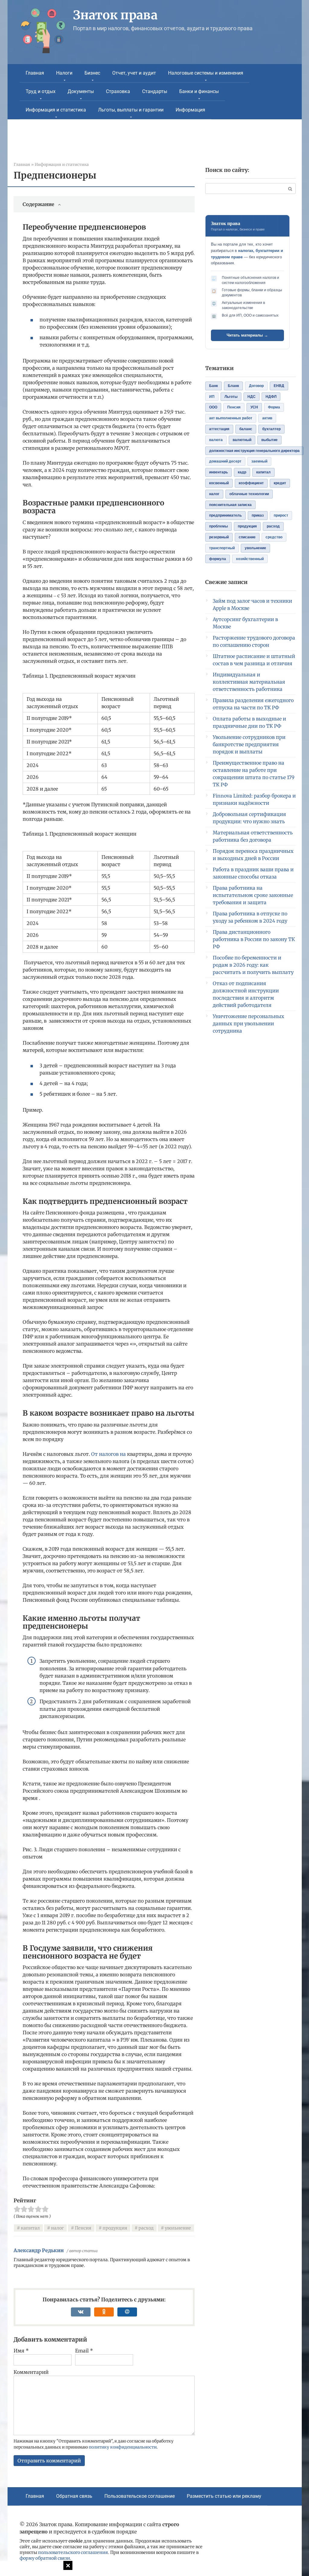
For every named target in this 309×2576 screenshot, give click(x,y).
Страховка (118, 91)
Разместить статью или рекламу (224, 2496)
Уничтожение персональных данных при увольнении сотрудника (248, 1024)
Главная (35, 73)
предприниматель (225, 515)
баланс (246, 429)
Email (84, 2351)
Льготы (231, 397)
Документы (81, 91)
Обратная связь (74, 2496)
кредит (280, 483)
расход (146, 2228)
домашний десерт (225, 461)
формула (218, 559)
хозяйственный (250, 559)
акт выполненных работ (231, 418)
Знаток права (115, 15)
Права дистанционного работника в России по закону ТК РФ (254, 939)
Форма (274, 407)
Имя (21, 2351)
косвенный (219, 483)
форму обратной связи (45, 2558)
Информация (190, 110)
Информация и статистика (56, 110)
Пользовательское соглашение (140, 2496)
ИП (212, 397)
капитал (30, 2228)
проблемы (218, 526)
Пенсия (83, 2228)
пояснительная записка (230, 505)
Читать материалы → (247, 335)
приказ (258, 515)
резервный (219, 537)
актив (267, 418)
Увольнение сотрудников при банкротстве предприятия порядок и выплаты (249, 744)
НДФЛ (271, 397)
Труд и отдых (41, 91)
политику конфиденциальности (123, 2447)
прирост (281, 515)
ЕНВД (279, 386)
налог (57, 2228)
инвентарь (218, 472)
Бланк (233, 386)
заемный (259, 461)
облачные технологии (249, 494)
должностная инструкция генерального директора (254, 451)
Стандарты (155, 91)
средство (274, 537)
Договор (256, 386)
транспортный (222, 548)
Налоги (64, 73)
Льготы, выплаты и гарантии (131, 110)
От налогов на (108, 1454)
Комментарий (31, 2372)
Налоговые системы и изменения (206, 73)
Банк (213, 386)
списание (247, 537)
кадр (242, 472)
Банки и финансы (199, 91)
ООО (213, 407)
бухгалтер (271, 429)
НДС (252, 397)
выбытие (269, 440)
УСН (254, 407)
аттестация (219, 429)
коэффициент (251, 483)
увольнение (178, 2228)
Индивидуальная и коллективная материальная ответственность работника (249, 682)
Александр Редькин (39, 2250)
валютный (242, 440)
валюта (216, 440)
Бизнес (92, 73)
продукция (115, 2228)
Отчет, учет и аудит (134, 73)
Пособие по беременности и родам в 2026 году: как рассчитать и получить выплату (253, 965)
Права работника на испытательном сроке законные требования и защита (253, 895)
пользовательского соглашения (73, 2552)
